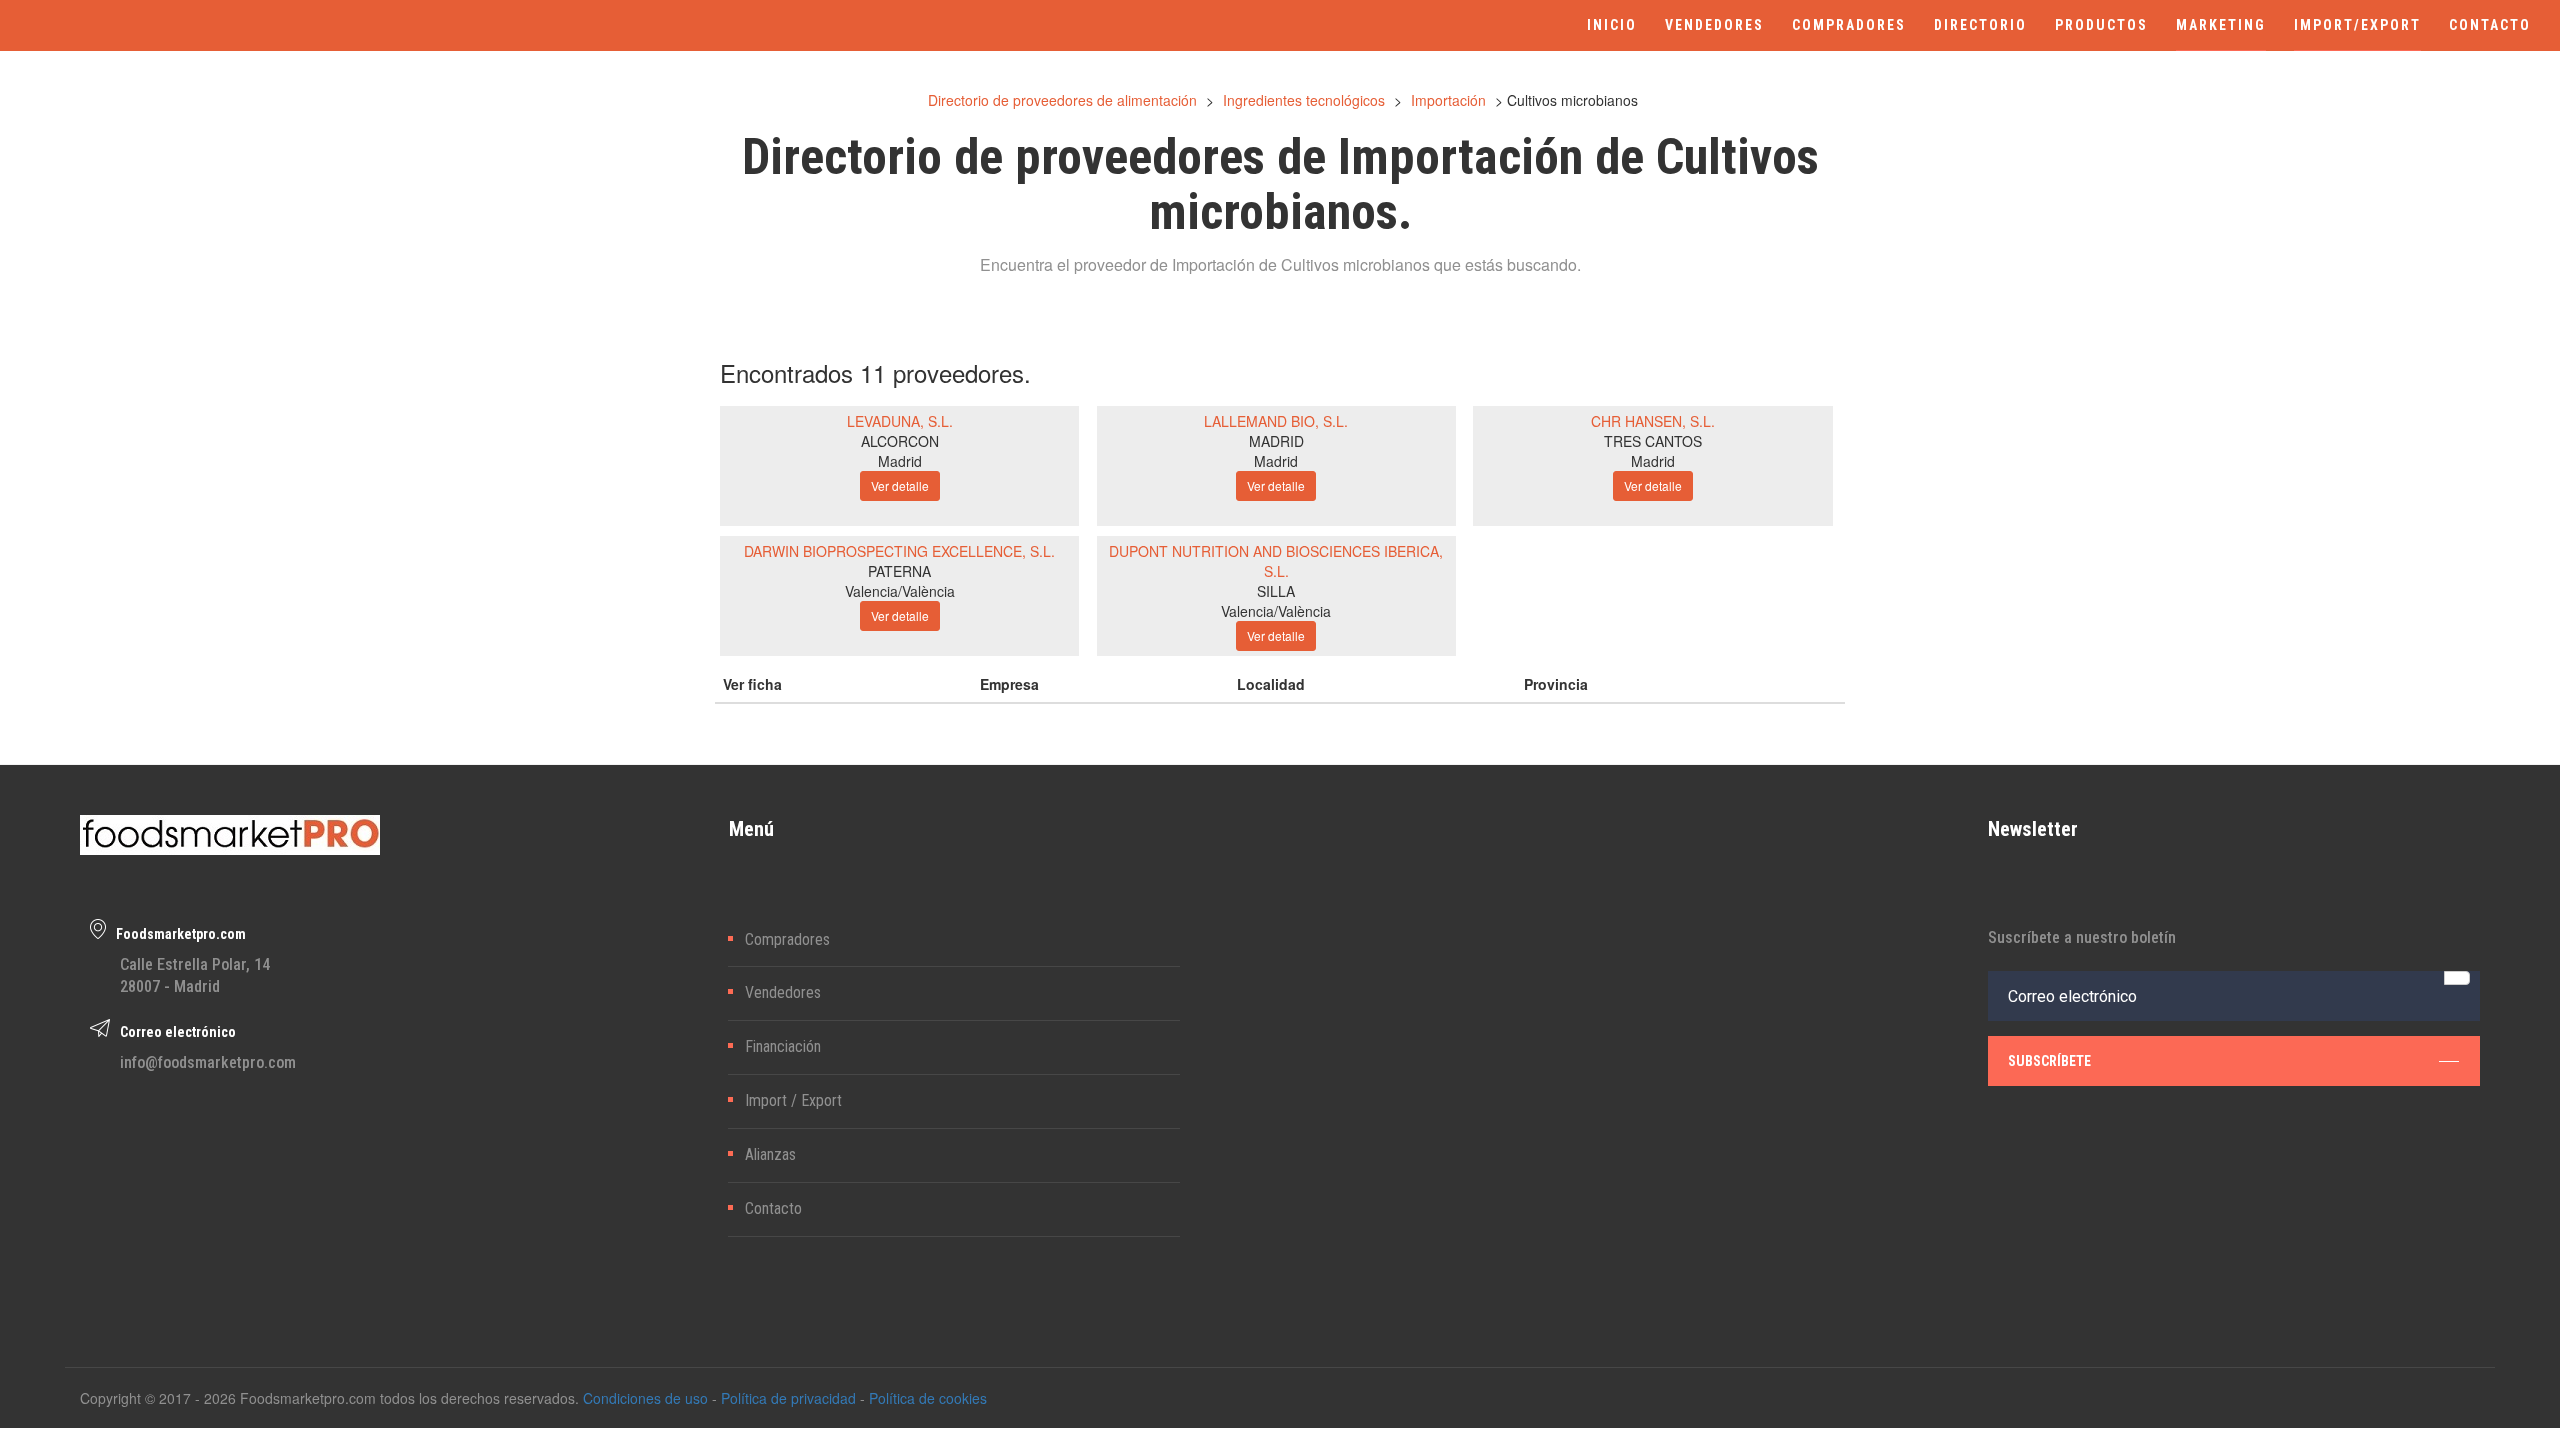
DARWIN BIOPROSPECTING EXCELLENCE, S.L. (899, 551)
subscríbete (2049, 1061)
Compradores (787, 939)
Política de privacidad (788, 1398)
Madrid (900, 461)
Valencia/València (900, 591)
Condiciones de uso (645, 1398)
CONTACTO (2490, 25)
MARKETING (2221, 25)
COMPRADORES (1849, 25)
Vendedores (783, 992)
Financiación (783, 1046)
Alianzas (770, 1154)
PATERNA (899, 571)
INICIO (1612, 25)
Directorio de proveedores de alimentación (1062, 100)
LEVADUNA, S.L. (900, 421)
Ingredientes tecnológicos (1304, 100)
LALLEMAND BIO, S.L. (1276, 421)
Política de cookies (928, 1398)
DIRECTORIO (1980, 25)
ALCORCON (900, 441)
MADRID (1276, 441)
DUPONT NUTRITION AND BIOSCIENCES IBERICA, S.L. (1276, 561)
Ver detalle (900, 485)
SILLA (1276, 591)
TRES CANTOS (1653, 441)
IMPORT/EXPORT (2357, 25)
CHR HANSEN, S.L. (1653, 421)
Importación (1448, 100)
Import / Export (793, 1100)
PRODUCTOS (2101, 25)
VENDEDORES (1714, 25)
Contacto (773, 1208)
